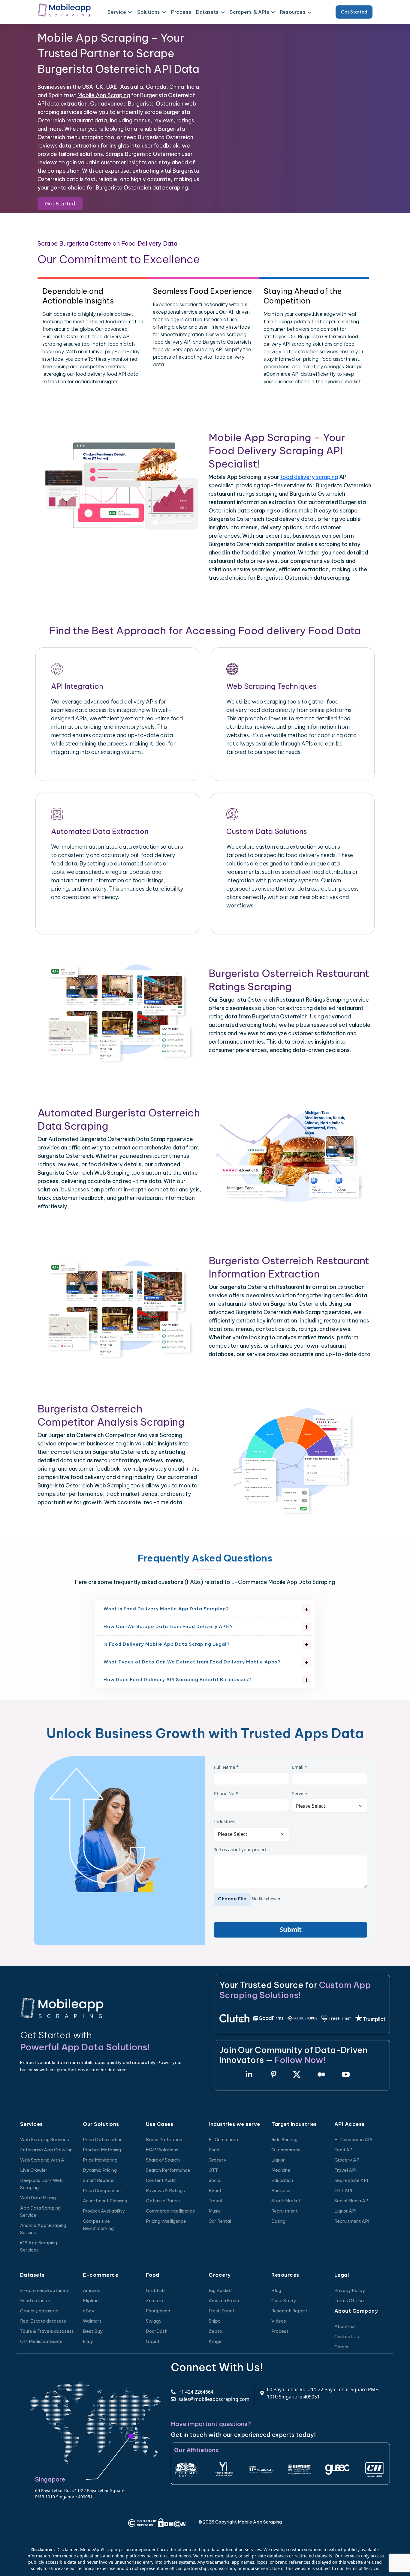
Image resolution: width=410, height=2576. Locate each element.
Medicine (281, 2170)
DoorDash (157, 2331)
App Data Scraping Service (40, 2211)
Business (281, 2190)
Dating (278, 2221)
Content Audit (161, 2180)
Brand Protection (164, 2140)
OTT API (343, 2190)
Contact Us (347, 2337)
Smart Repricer (99, 2180)
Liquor (278, 2160)
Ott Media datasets (41, 2341)
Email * (300, 1767)
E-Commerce (223, 2140)
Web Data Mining (38, 2198)
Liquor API (345, 2211)
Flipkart (91, 2301)
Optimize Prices (163, 2201)
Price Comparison (102, 2190)
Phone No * (226, 1793)
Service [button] (117, 12)
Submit (291, 1929)
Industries (224, 1821)
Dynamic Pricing (100, 2170)
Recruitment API (352, 2221)
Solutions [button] (149, 12)
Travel (215, 2201)
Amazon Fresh (224, 2301)
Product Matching (102, 2150)
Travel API (345, 2170)
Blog (276, 2290)
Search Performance (168, 2170)
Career (342, 2347)
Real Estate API (351, 2180)
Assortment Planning (105, 2201)
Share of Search (163, 2160)
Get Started (354, 12)
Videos (279, 2321)
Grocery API (347, 2160)
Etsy (88, 2341)
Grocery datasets (39, 2311)
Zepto (215, 2331)
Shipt (214, 2321)
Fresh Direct (222, 2311)
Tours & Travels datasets (47, 2331)
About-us (345, 2326)
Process (181, 12)
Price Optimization (103, 2140)
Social (215, 2180)
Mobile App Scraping (104, 95)
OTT (213, 2170)
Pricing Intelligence (166, 2221)
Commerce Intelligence (170, 2211)
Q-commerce (286, 2150)
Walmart (92, 2321)
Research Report (289, 2311)
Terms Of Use (349, 2301)
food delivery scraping (309, 477)
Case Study (284, 2301)
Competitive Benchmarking (98, 2225)
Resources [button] (293, 12)
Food (214, 2150)
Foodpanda (158, 2311)
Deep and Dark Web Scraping (41, 2184)
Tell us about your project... (242, 1849)
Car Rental (220, 2221)
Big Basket (220, 2290)
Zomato (154, 2301)
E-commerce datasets (45, 2290)
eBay (89, 2311)
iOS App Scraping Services (39, 2246)
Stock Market (286, 2201)
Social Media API (352, 2201)
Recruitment (285, 2211)
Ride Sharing (284, 2140)
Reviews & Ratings (165, 2190)
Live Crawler (34, 2170)
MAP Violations (162, 2150)
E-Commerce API (353, 2140)
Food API (344, 2150)
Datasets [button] (207, 12)
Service (299, 1793)
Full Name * (226, 1767)
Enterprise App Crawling (46, 2150)
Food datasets (36, 2301)
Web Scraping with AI (43, 2160)
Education (282, 2180)
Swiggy (154, 2321)
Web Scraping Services (45, 2140)
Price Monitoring (100, 2160)
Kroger (216, 2341)
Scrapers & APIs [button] (249, 12)
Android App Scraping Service (43, 2229)
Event (215, 2190)
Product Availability (104, 2211)
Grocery (217, 2160)
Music (215, 2211)
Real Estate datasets (43, 2321)
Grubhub (155, 2290)
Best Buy (93, 2331)
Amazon (92, 2290)
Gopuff (154, 2341)
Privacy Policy (350, 2290)
